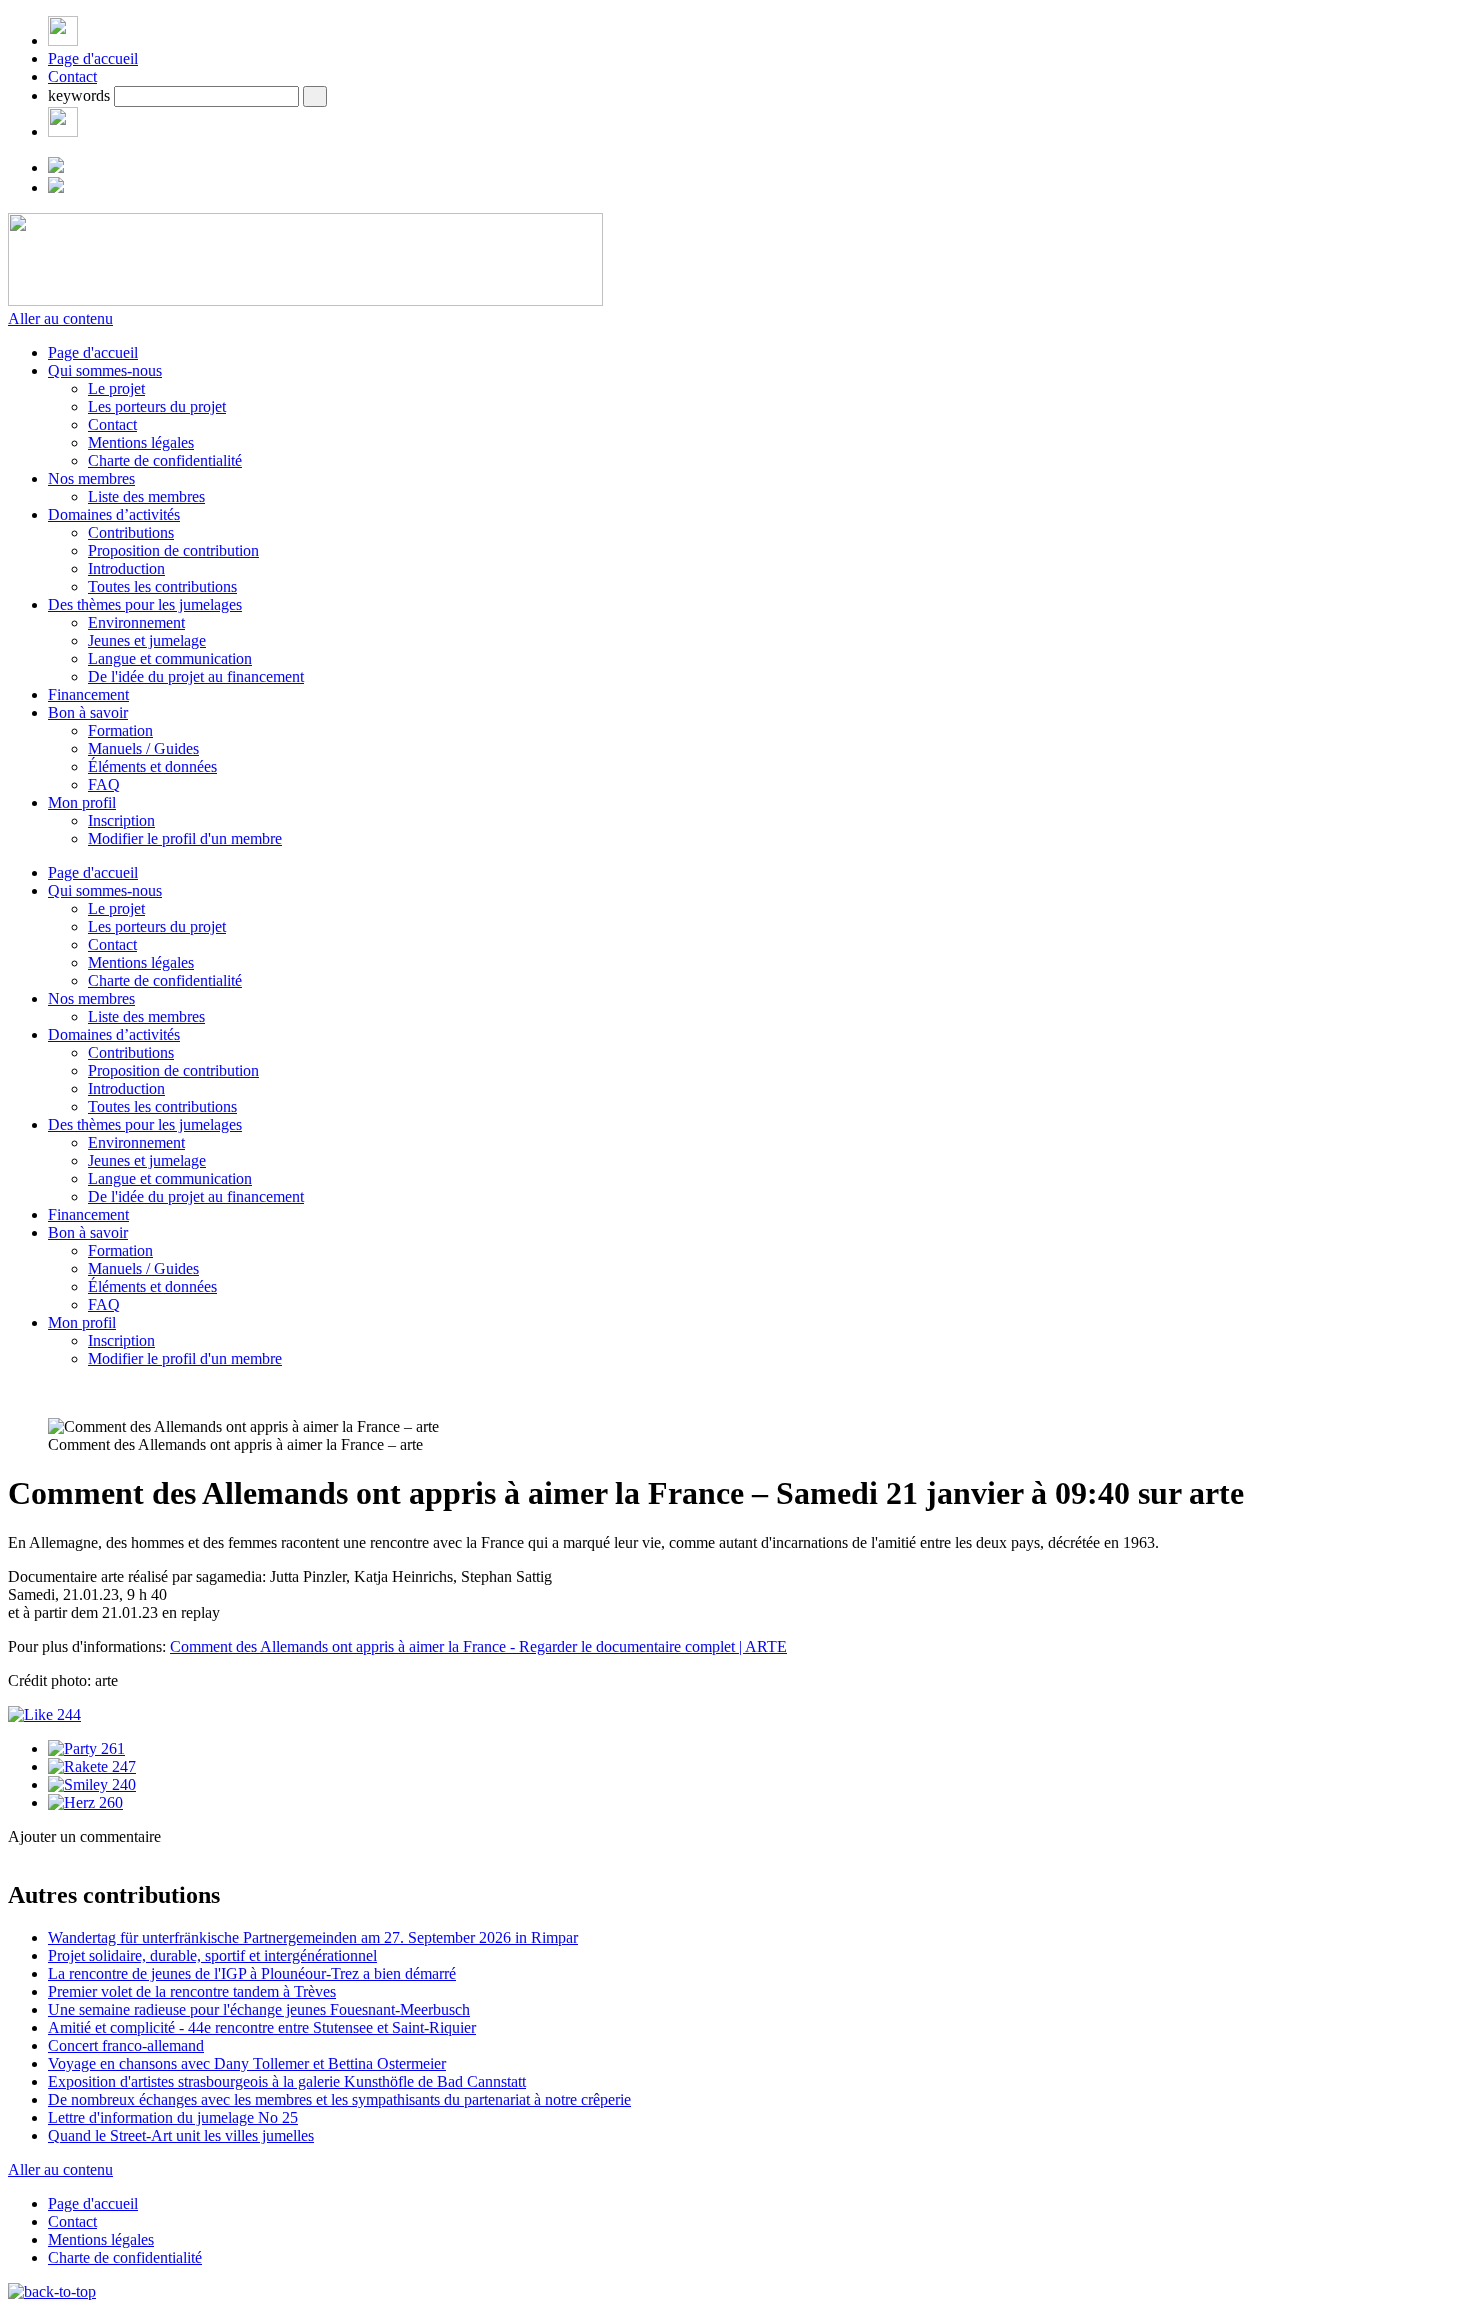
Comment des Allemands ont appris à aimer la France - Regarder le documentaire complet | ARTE (478, 1646)
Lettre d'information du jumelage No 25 (173, 2117)
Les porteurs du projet (157, 406)
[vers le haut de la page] (52, 2291)
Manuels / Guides (143, 748)
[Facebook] (63, 131)
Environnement (136, 622)
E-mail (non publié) (134, 1892)
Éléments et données (152, 766)
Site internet (47, 1913)
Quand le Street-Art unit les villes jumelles (181, 2135)
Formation (120, 730)
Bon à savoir (88, 712)
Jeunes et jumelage (147, 640)
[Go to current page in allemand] (56, 167)
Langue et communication (170, 658)
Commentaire (115, 2006)
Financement (88, 694)
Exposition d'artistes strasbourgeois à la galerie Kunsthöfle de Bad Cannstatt (287, 2081)
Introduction (126, 568)
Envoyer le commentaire (86, 2065)
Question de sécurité (136, 1934)
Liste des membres (146, 496)
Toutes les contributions (162, 586)
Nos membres (91, 478)
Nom (88, 1871)
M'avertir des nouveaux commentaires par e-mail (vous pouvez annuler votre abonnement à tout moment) (379, 2033)
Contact (72, 76)
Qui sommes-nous (105, 370)
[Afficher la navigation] (63, 40)
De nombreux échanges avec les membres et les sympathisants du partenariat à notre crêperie (339, 2099)
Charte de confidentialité (165, 460)
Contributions (131, 532)
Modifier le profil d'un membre (185, 838)
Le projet (116, 388)
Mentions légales (141, 442)
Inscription (121, 820)
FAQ (104, 784)
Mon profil (82, 802)
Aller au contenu (60, 318)
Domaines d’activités (114, 514)
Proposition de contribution (173, 550)
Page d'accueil (93, 58)
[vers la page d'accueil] (305, 300)
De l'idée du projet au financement (196, 676)
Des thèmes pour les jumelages (145, 604)
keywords (79, 95)
